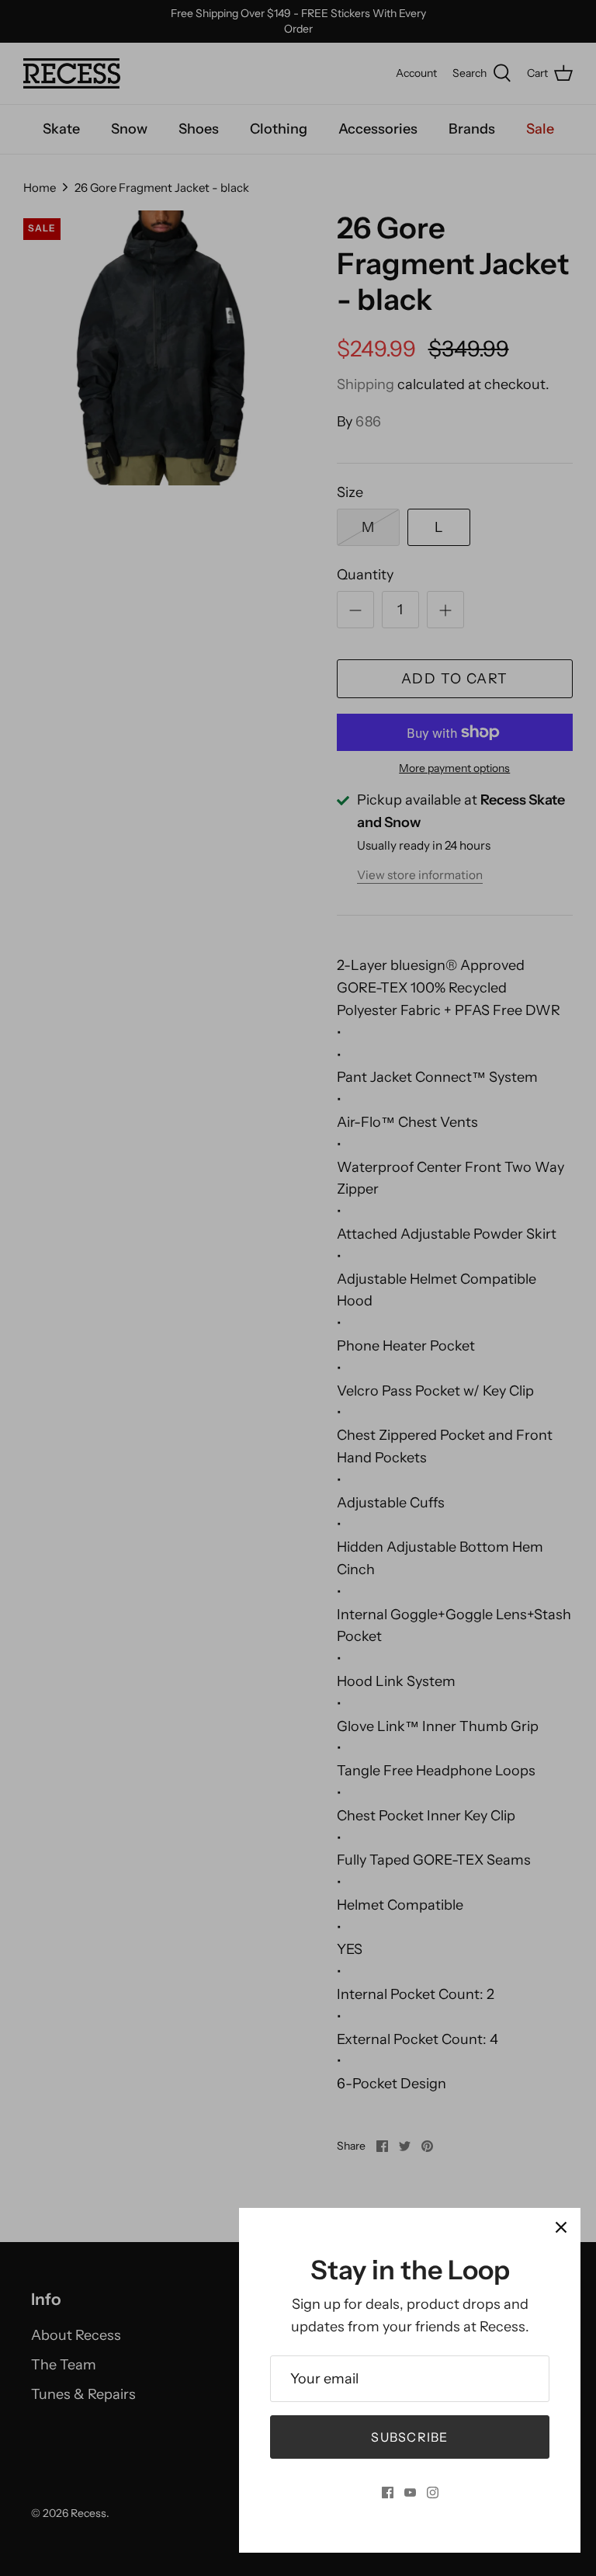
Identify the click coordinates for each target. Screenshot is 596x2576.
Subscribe (410, 2437)
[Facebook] (388, 2493)
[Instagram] (433, 2493)
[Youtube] (410, 2493)
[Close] (561, 2227)
